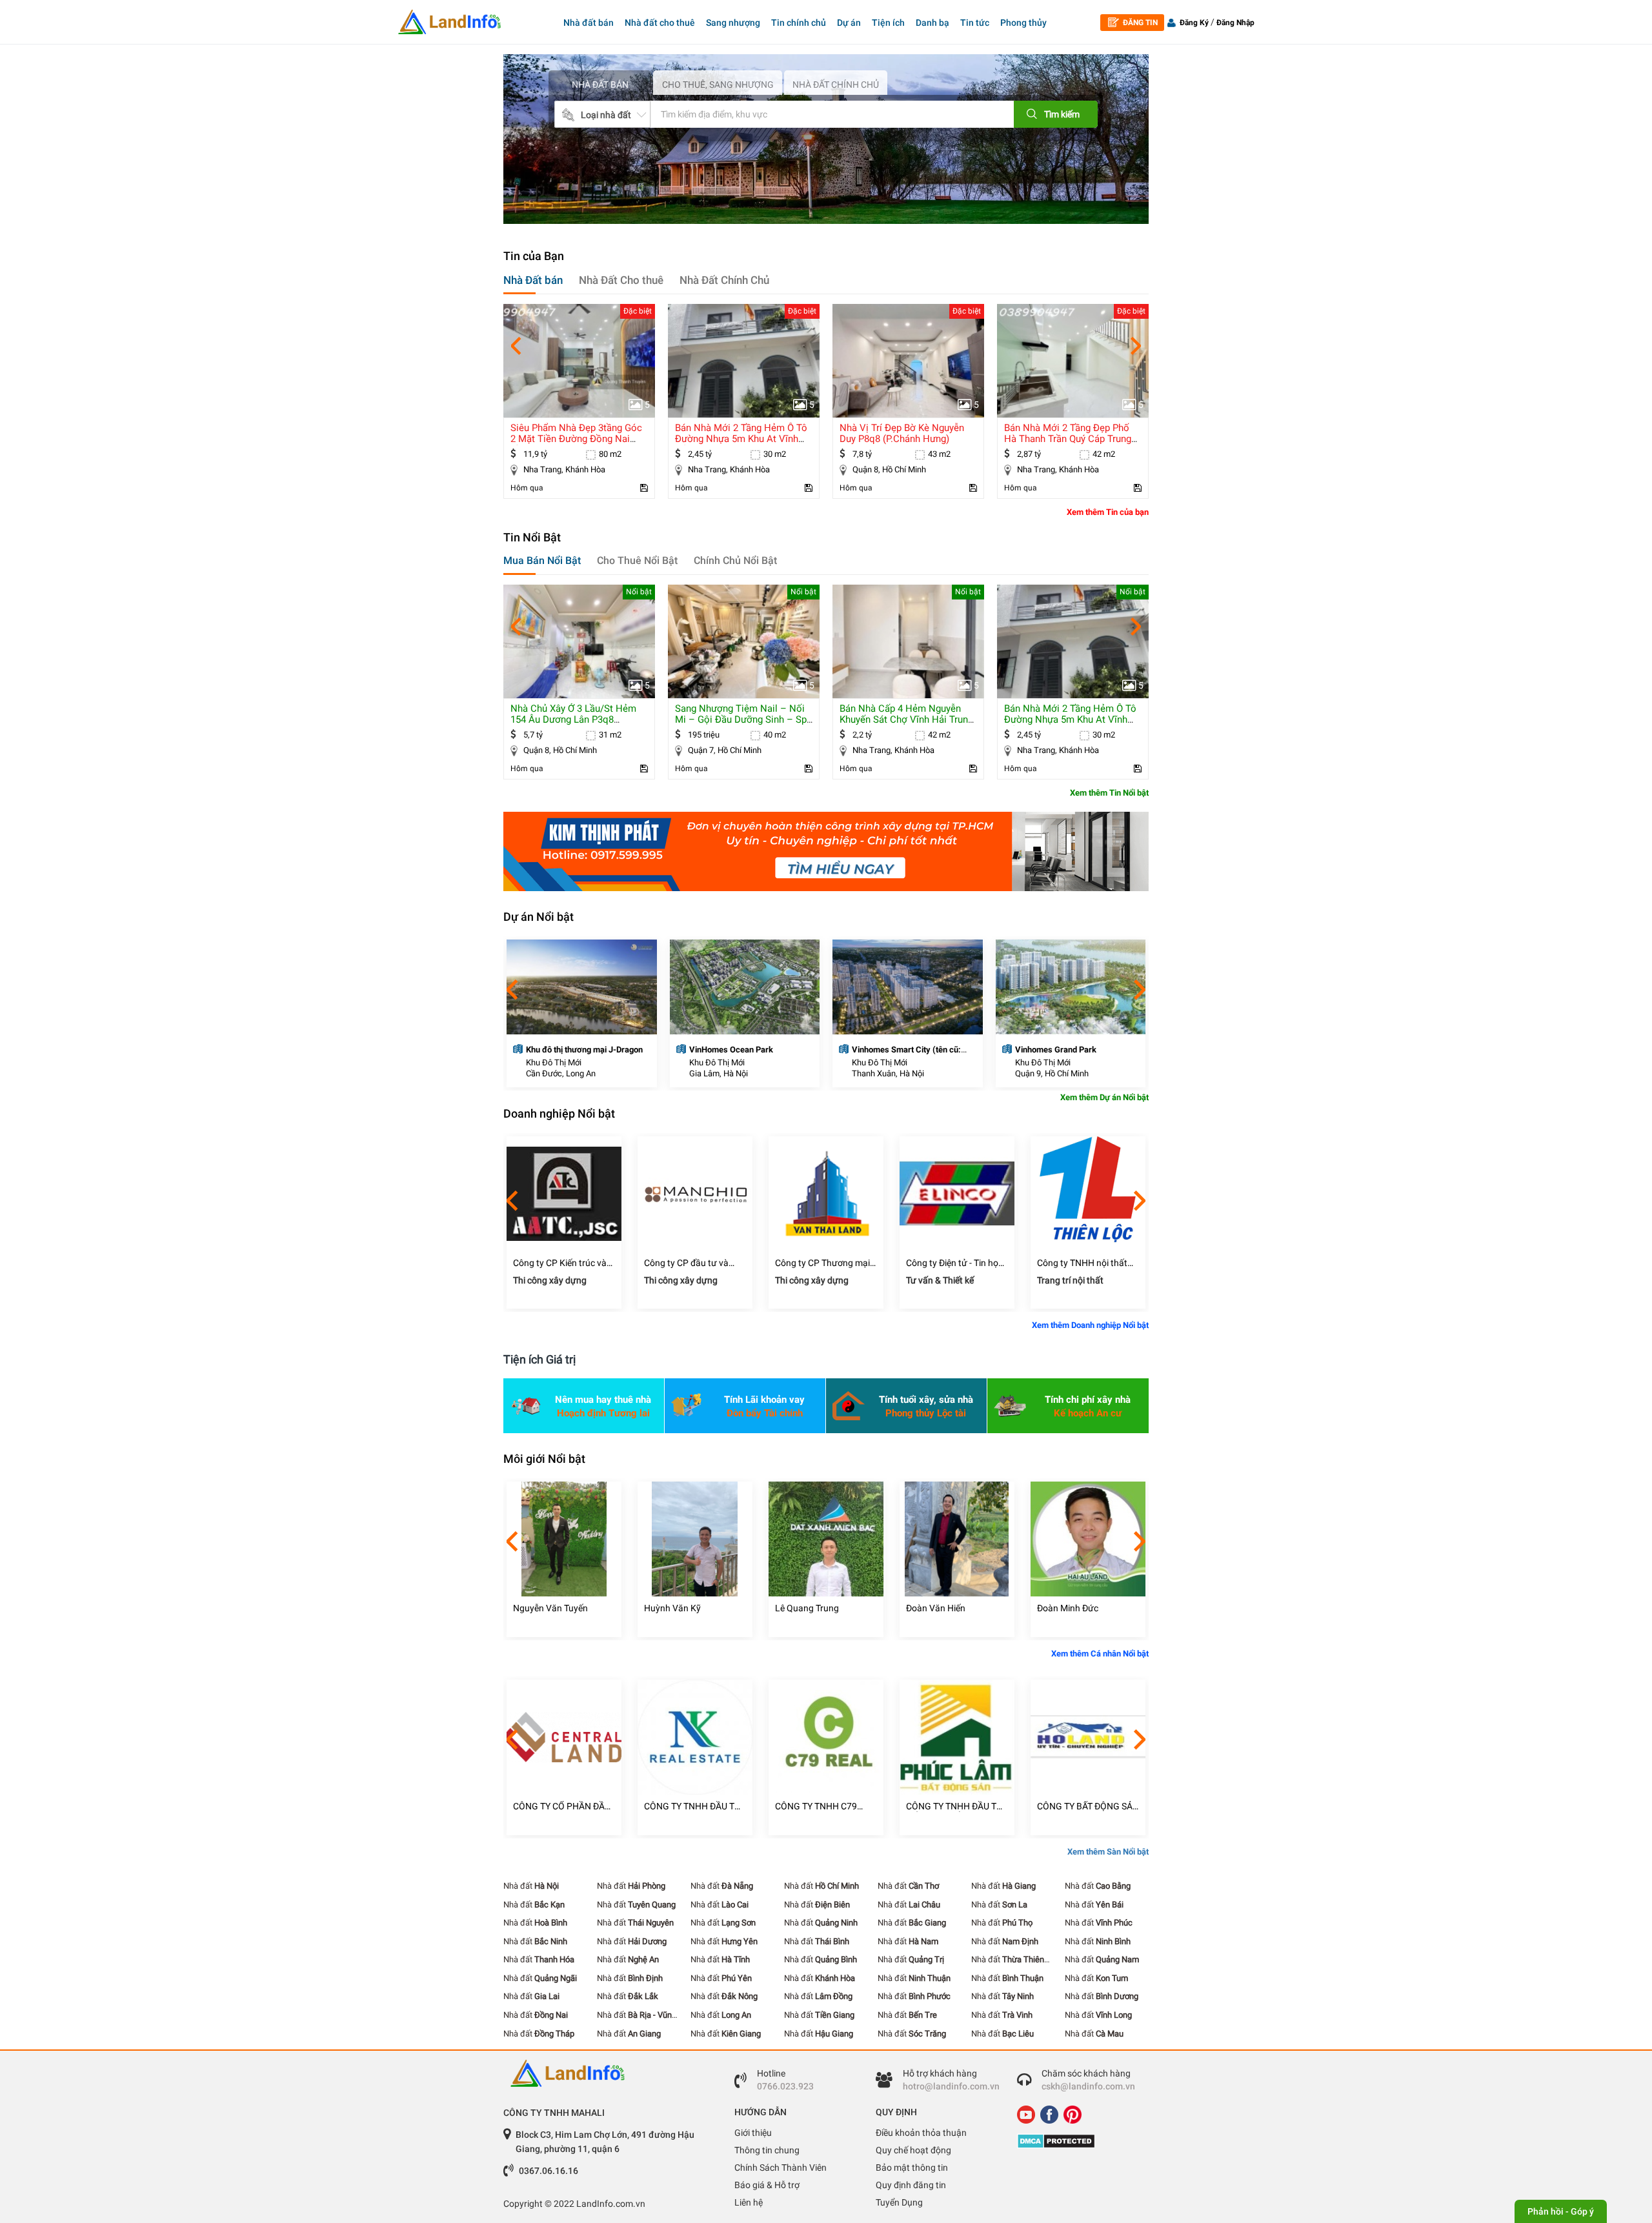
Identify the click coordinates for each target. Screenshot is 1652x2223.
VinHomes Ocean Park (731, 1050)
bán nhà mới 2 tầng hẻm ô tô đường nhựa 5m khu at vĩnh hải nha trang (741, 439)
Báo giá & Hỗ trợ (767, 2185)
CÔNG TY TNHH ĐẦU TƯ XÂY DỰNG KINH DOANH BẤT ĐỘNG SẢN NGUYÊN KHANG (694, 1806)
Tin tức (975, 23)
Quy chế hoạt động (913, 2150)
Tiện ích (888, 23)
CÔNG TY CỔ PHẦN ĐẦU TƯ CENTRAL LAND (562, 1806)
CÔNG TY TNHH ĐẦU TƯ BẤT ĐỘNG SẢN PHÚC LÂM (954, 1806)
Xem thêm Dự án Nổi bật (1104, 1097)
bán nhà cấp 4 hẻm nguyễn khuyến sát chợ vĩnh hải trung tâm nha (906, 719)
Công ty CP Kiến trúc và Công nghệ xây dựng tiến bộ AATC (563, 1263)
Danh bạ (932, 23)
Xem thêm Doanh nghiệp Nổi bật (1090, 1325)
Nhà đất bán (589, 23)
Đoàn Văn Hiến (936, 1608)
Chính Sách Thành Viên (781, 2168)
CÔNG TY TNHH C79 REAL (816, 1806)
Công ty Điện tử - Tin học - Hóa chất (957, 1263)
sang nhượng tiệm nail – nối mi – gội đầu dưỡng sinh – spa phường (743, 719)
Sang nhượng (733, 23)
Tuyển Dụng (899, 2202)
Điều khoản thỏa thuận (921, 2133)
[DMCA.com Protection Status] (1078, 2141)
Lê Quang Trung (807, 1608)
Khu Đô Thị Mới (554, 1062)
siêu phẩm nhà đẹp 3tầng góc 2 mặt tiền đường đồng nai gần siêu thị (576, 439)
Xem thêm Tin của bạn (1108, 512)
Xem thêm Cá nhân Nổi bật (1100, 1654)
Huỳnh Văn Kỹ (672, 1608)
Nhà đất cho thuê (660, 23)
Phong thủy (1023, 23)
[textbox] (812, 114)
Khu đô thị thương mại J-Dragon (584, 1050)
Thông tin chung (767, 2150)
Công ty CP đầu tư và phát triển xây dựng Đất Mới (691, 1263)
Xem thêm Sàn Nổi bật (1108, 1852)
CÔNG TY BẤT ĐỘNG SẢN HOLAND (1088, 1806)
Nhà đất (531, 1886)
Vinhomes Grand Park (1056, 1050)
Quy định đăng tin (911, 2185)
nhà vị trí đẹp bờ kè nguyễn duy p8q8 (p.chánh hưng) (902, 433)
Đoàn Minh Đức (1068, 1608)
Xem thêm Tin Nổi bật (1109, 793)
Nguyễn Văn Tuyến (550, 1608)
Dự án (849, 23)
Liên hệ (749, 2202)
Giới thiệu (753, 2133)
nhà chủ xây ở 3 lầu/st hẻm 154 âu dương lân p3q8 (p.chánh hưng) (573, 719)
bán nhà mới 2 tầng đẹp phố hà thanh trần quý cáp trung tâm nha (1068, 439)
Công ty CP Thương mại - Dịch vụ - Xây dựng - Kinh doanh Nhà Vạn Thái (825, 1263)
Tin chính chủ (799, 23)
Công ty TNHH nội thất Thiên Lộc (1082, 1263)
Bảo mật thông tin (912, 2168)
